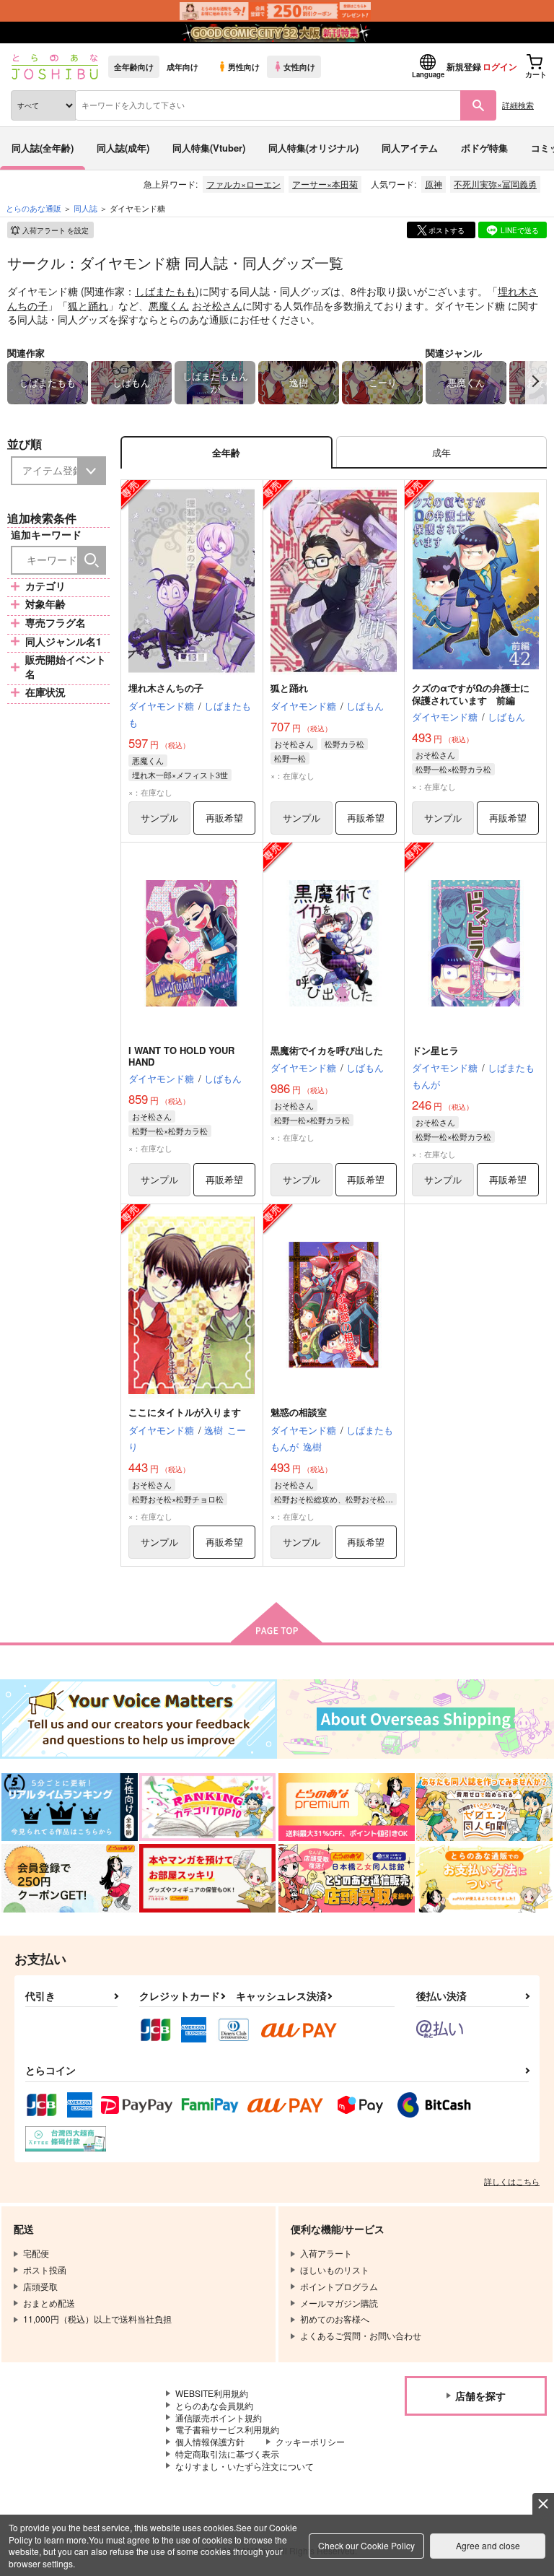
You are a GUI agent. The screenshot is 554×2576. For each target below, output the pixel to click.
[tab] (441, 452)
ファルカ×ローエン (243, 184)
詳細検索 (518, 105)
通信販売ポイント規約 (219, 2418)
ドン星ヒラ (440, 1050)
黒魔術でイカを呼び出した (327, 1050)
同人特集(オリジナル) (313, 148)
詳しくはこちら (512, 2181)
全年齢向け (134, 66)
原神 (434, 184)
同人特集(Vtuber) (209, 148)
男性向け (244, 66)
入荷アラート (56, 230)
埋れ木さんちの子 (166, 688)
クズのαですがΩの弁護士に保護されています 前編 (471, 694)
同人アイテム (410, 148)
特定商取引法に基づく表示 (227, 2454)
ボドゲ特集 (484, 148)
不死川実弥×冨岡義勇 (495, 184)
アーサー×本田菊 (325, 184)
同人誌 (85, 208)
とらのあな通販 (34, 208)
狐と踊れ (88, 305)
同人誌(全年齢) (43, 148)
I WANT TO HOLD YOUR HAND (181, 1056)
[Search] (92, 560)
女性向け (299, 66)
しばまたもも (165, 291)
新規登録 (464, 66)
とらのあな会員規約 (214, 2405)
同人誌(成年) (123, 148)
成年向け (183, 66)
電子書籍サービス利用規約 (227, 2429)
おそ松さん (217, 305)
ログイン (500, 66)
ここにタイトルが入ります (185, 1412)
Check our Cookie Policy (366, 2545)
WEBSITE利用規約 (212, 2393)
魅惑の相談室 (299, 1412)
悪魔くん (169, 305)
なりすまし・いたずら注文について (245, 2466)
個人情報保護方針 (210, 2441)
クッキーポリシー (310, 2441)
